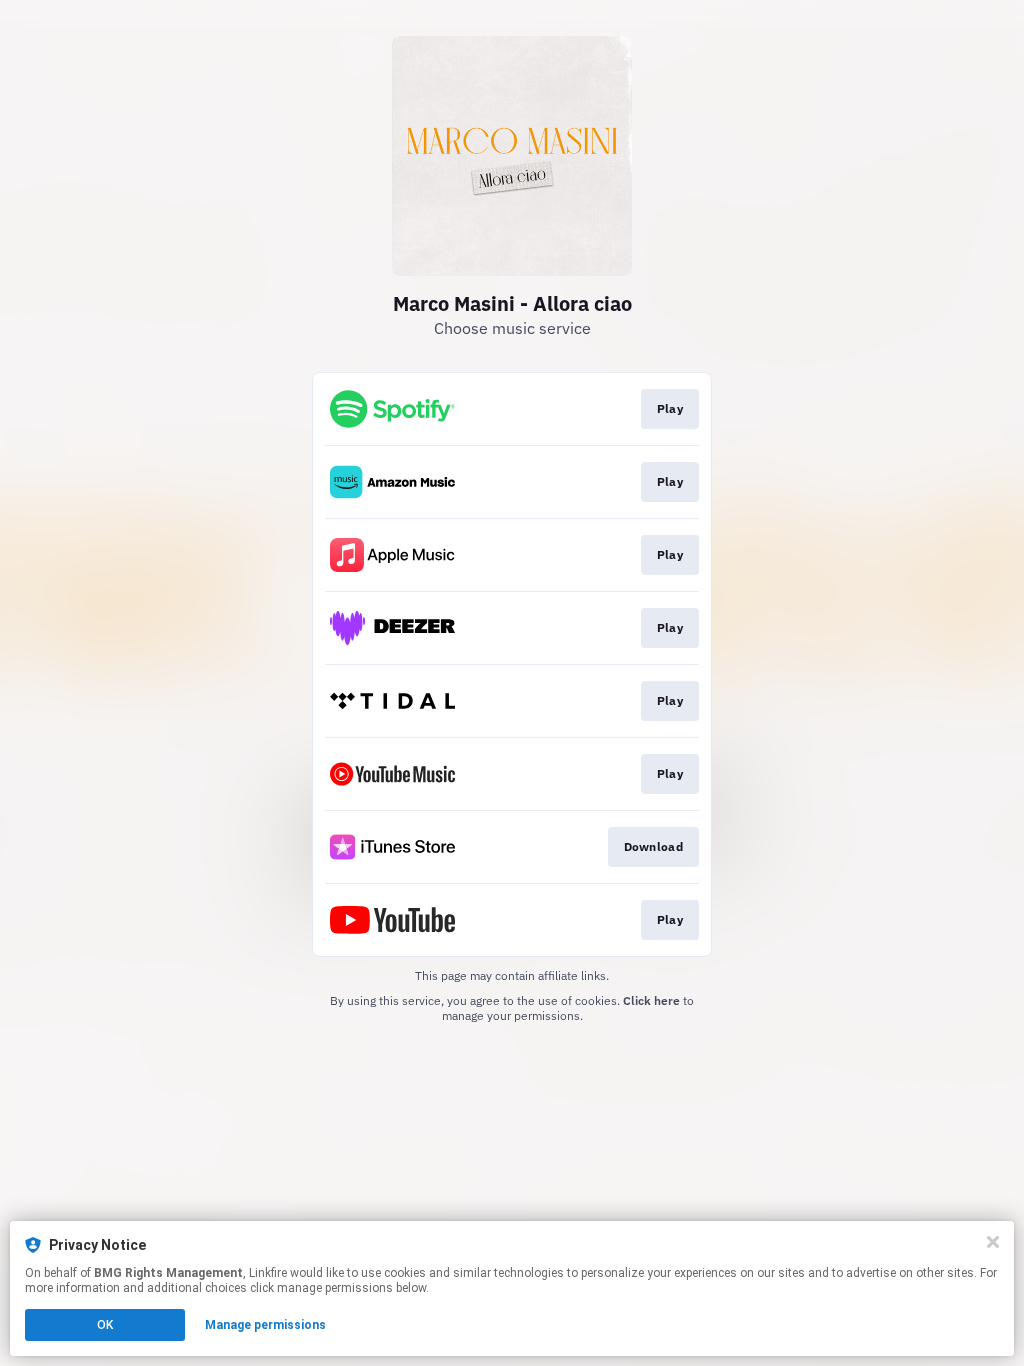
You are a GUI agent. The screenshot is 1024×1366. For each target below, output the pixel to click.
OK (105, 1325)
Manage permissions (265, 1325)
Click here (651, 1000)
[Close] (993, 1242)
